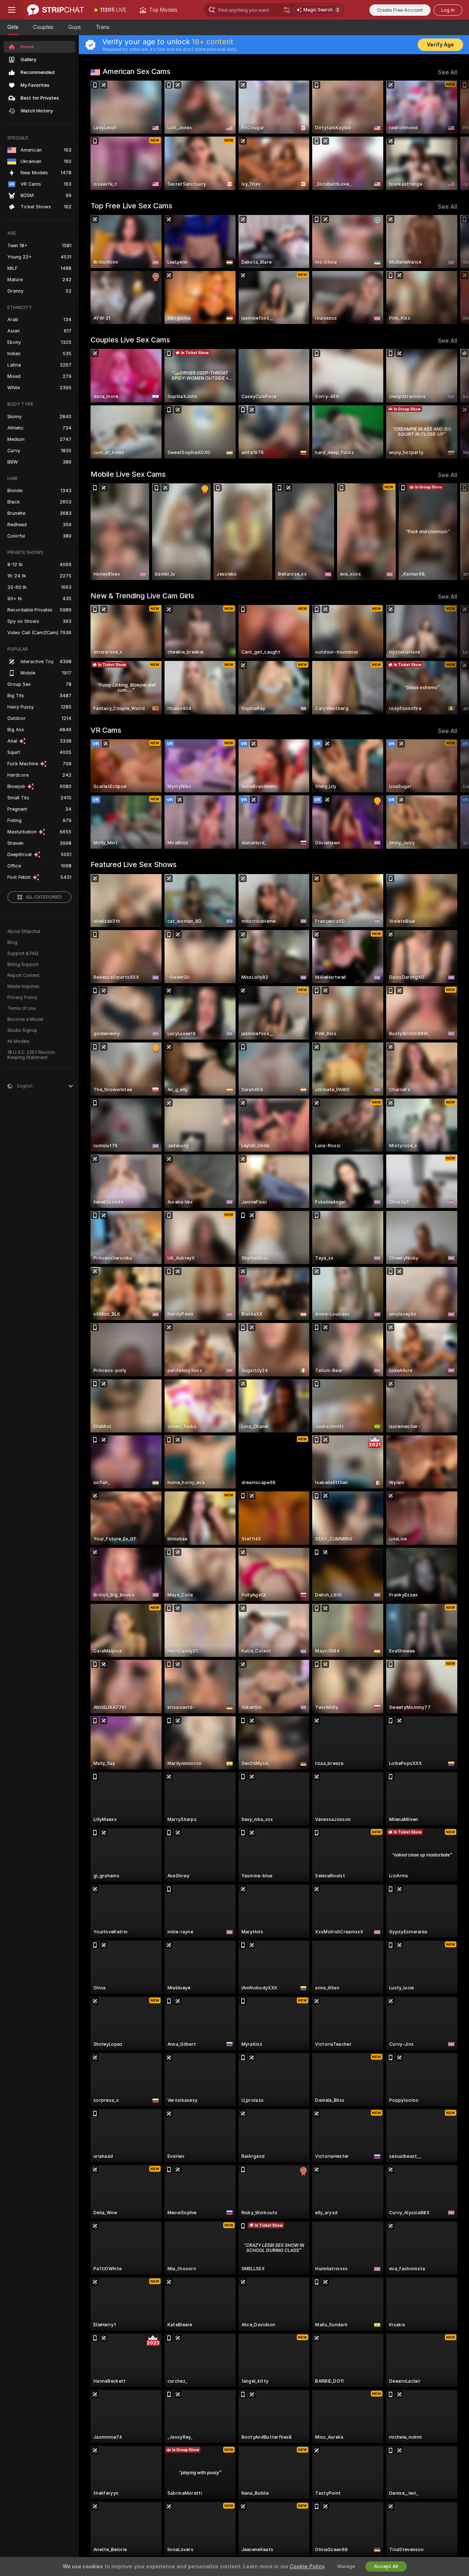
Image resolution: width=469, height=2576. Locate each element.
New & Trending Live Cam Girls (142, 596)
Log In (448, 10)
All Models (19, 1041)
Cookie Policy (307, 2566)
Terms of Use (22, 1008)
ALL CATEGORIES (44, 897)
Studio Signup (22, 1030)
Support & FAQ (23, 954)
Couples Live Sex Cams (130, 340)
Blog (12, 943)
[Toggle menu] (12, 10)
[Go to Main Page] (56, 10)
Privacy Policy (22, 997)
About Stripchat (24, 932)
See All (448, 72)
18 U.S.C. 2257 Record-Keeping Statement (32, 1055)
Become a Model (25, 1019)
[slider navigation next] (451, 135)
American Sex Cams (136, 71)
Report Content (23, 975)
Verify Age (440, 45)
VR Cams (106, 730)
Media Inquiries (23, 986)
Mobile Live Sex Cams (128, 474)
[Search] (287, 10)
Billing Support (23, 964)
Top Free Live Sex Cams (131, 206)
